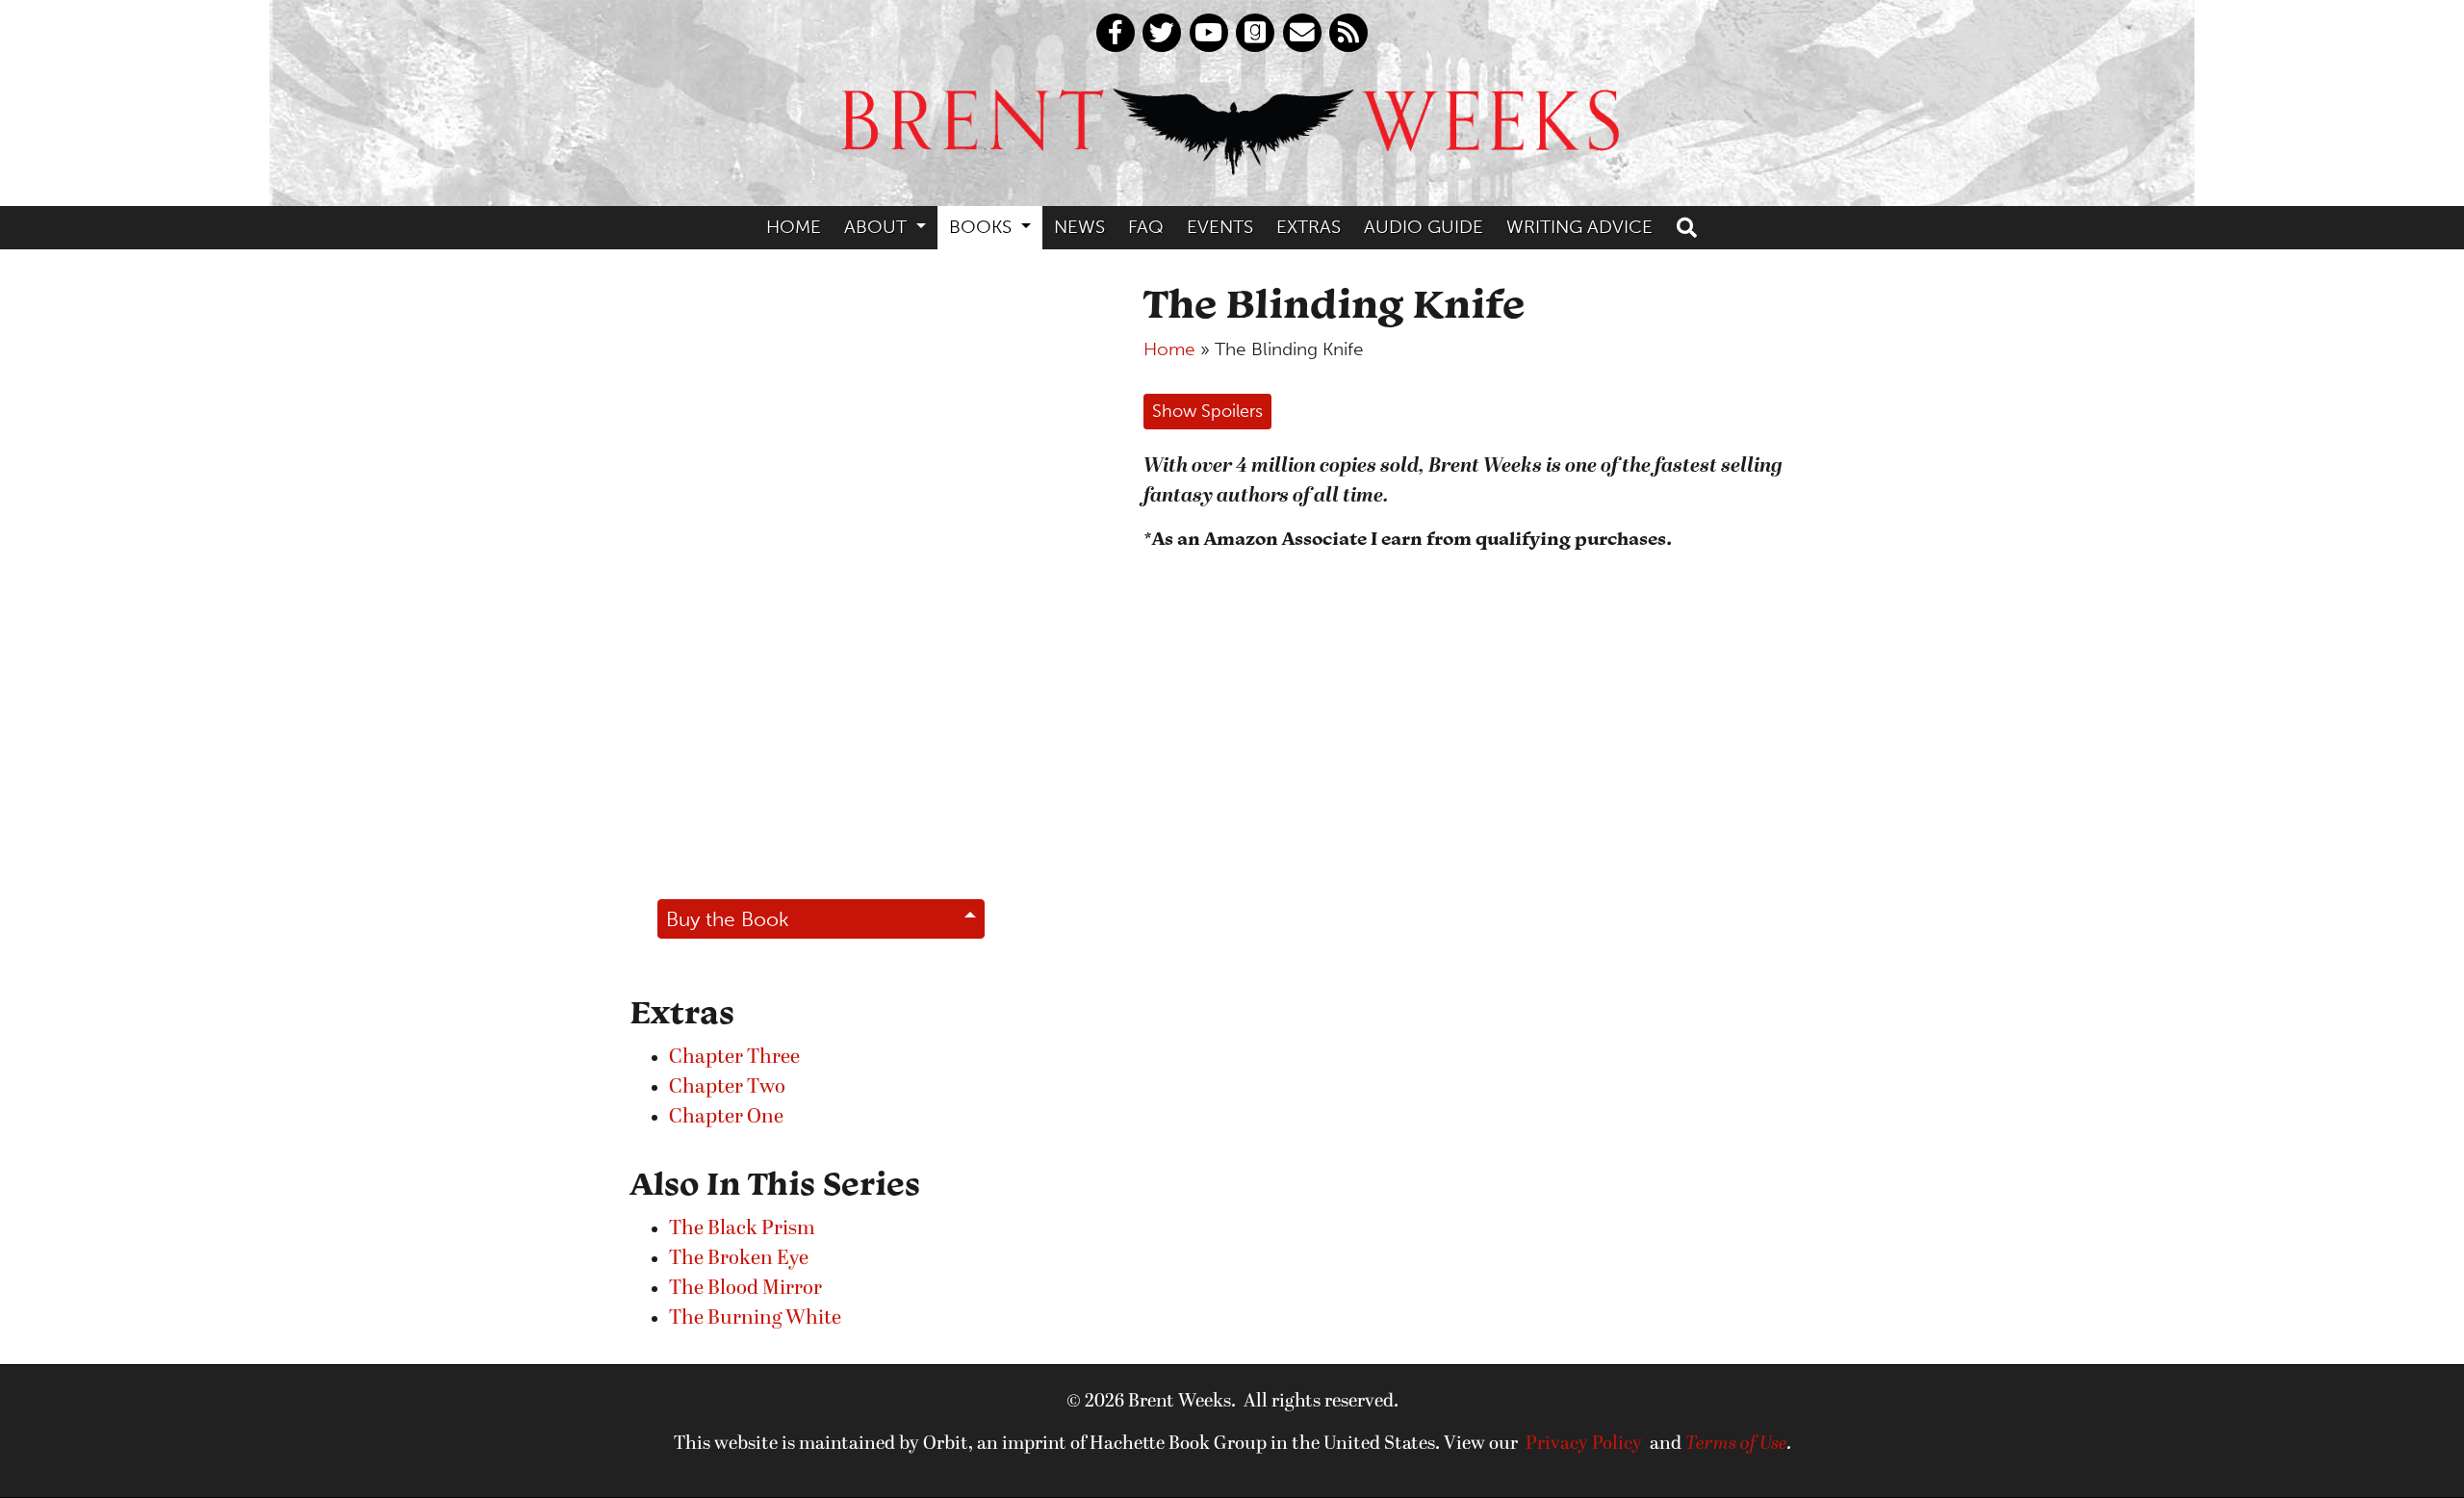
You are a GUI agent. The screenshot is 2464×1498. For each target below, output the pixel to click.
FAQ (1146, 227)
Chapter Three (734, 1058)
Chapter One (726, 1117)
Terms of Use (1736, 1444)
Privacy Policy (1584, 1444)
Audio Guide (1424, 227)
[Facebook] (1116, 33)
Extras (1309, 227)
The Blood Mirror (745, 1289)
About (878, 227)
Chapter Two (727, 1087)
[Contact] (1302, 33)
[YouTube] (1209, 33)
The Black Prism (742, 1229)
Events (1220, 227)
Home (794, 227)
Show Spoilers (1207, 411)
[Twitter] (1162, 33)
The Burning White (755, 1318)
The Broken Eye (739, 1259)
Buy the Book (728, 919)
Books (983, 227)
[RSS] (1348, 33)
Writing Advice (1579, 227)
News (1079, 227)
